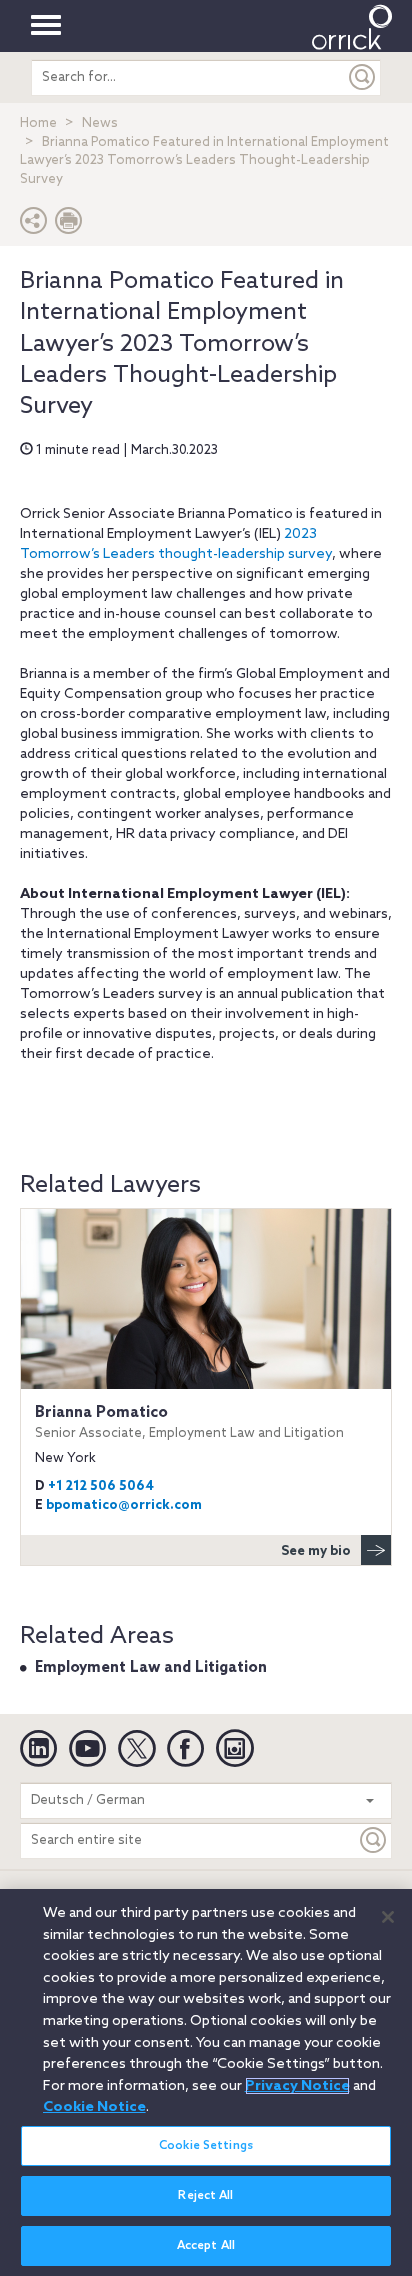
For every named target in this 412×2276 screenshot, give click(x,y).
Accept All (206, 2246)
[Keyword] (374, 1840)
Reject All (205, 2196)
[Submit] (363, 77)
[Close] (388, 1917)
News (100, 123)
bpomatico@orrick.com (124, 1505)
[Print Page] (69, 225)
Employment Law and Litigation (151, 1668)
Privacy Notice (297, 2086)
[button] (34, 225)
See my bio (316, 1551)
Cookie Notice (94, 2107)
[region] (206, 2082)
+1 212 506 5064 (101, 1486)
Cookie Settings (206, 2146)
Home (38, 123)
